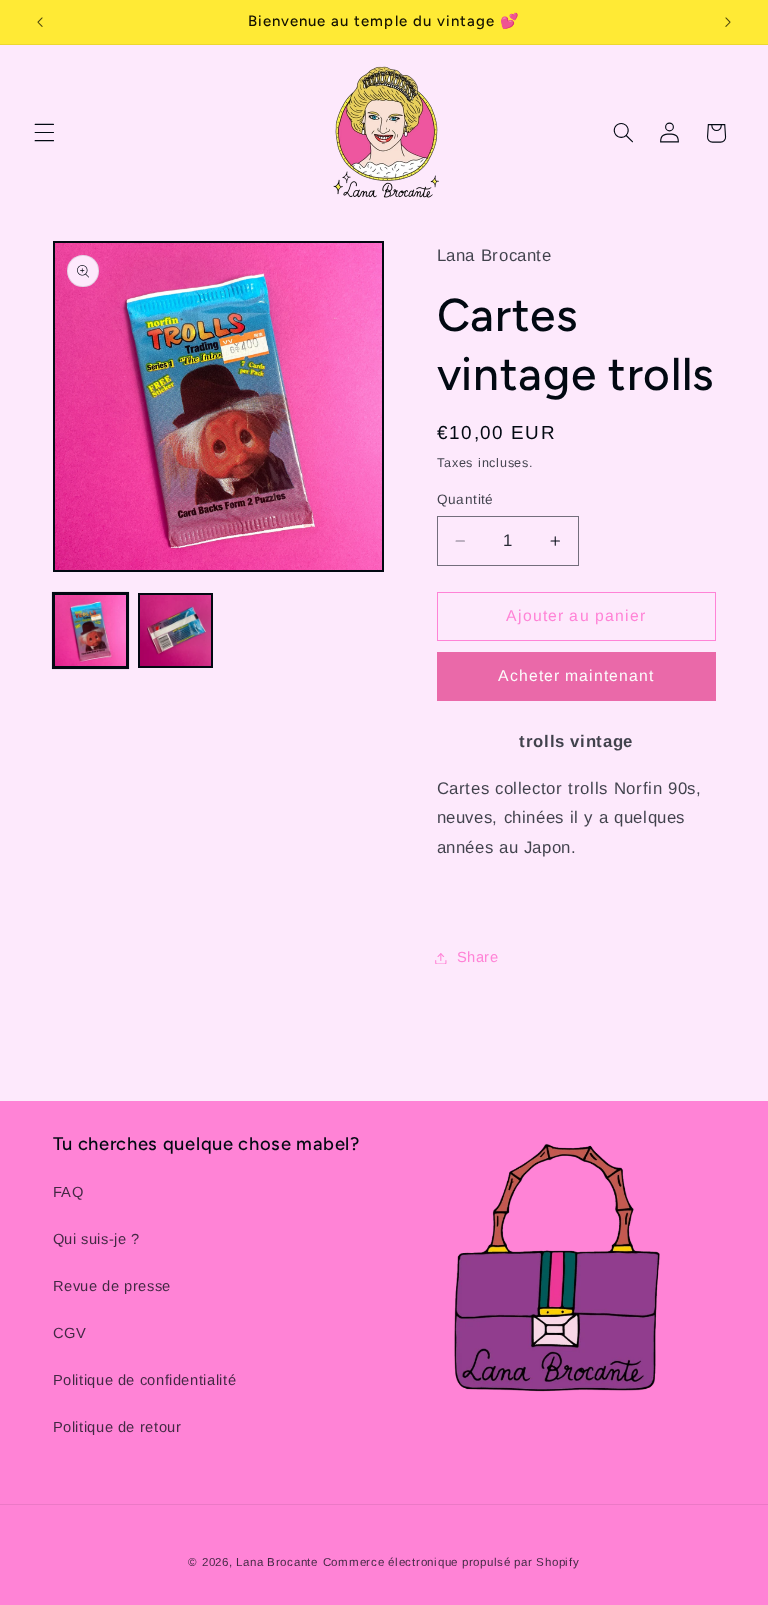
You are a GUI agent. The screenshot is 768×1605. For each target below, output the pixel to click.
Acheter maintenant (576, 675)
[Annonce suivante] (728, 22)
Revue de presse (112, 1286)
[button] (44, 133)
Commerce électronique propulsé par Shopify (451, 1562)
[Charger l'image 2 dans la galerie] (175, 630)
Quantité (465, 499)
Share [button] (478, 957)
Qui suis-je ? (96, 1239)
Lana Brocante (277, 1562)
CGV (70, 1333)
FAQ (68, 1192)
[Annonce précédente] (40, 22)
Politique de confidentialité (145, 1380)
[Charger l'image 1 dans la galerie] (90, 630)
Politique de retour (117, 1427)
